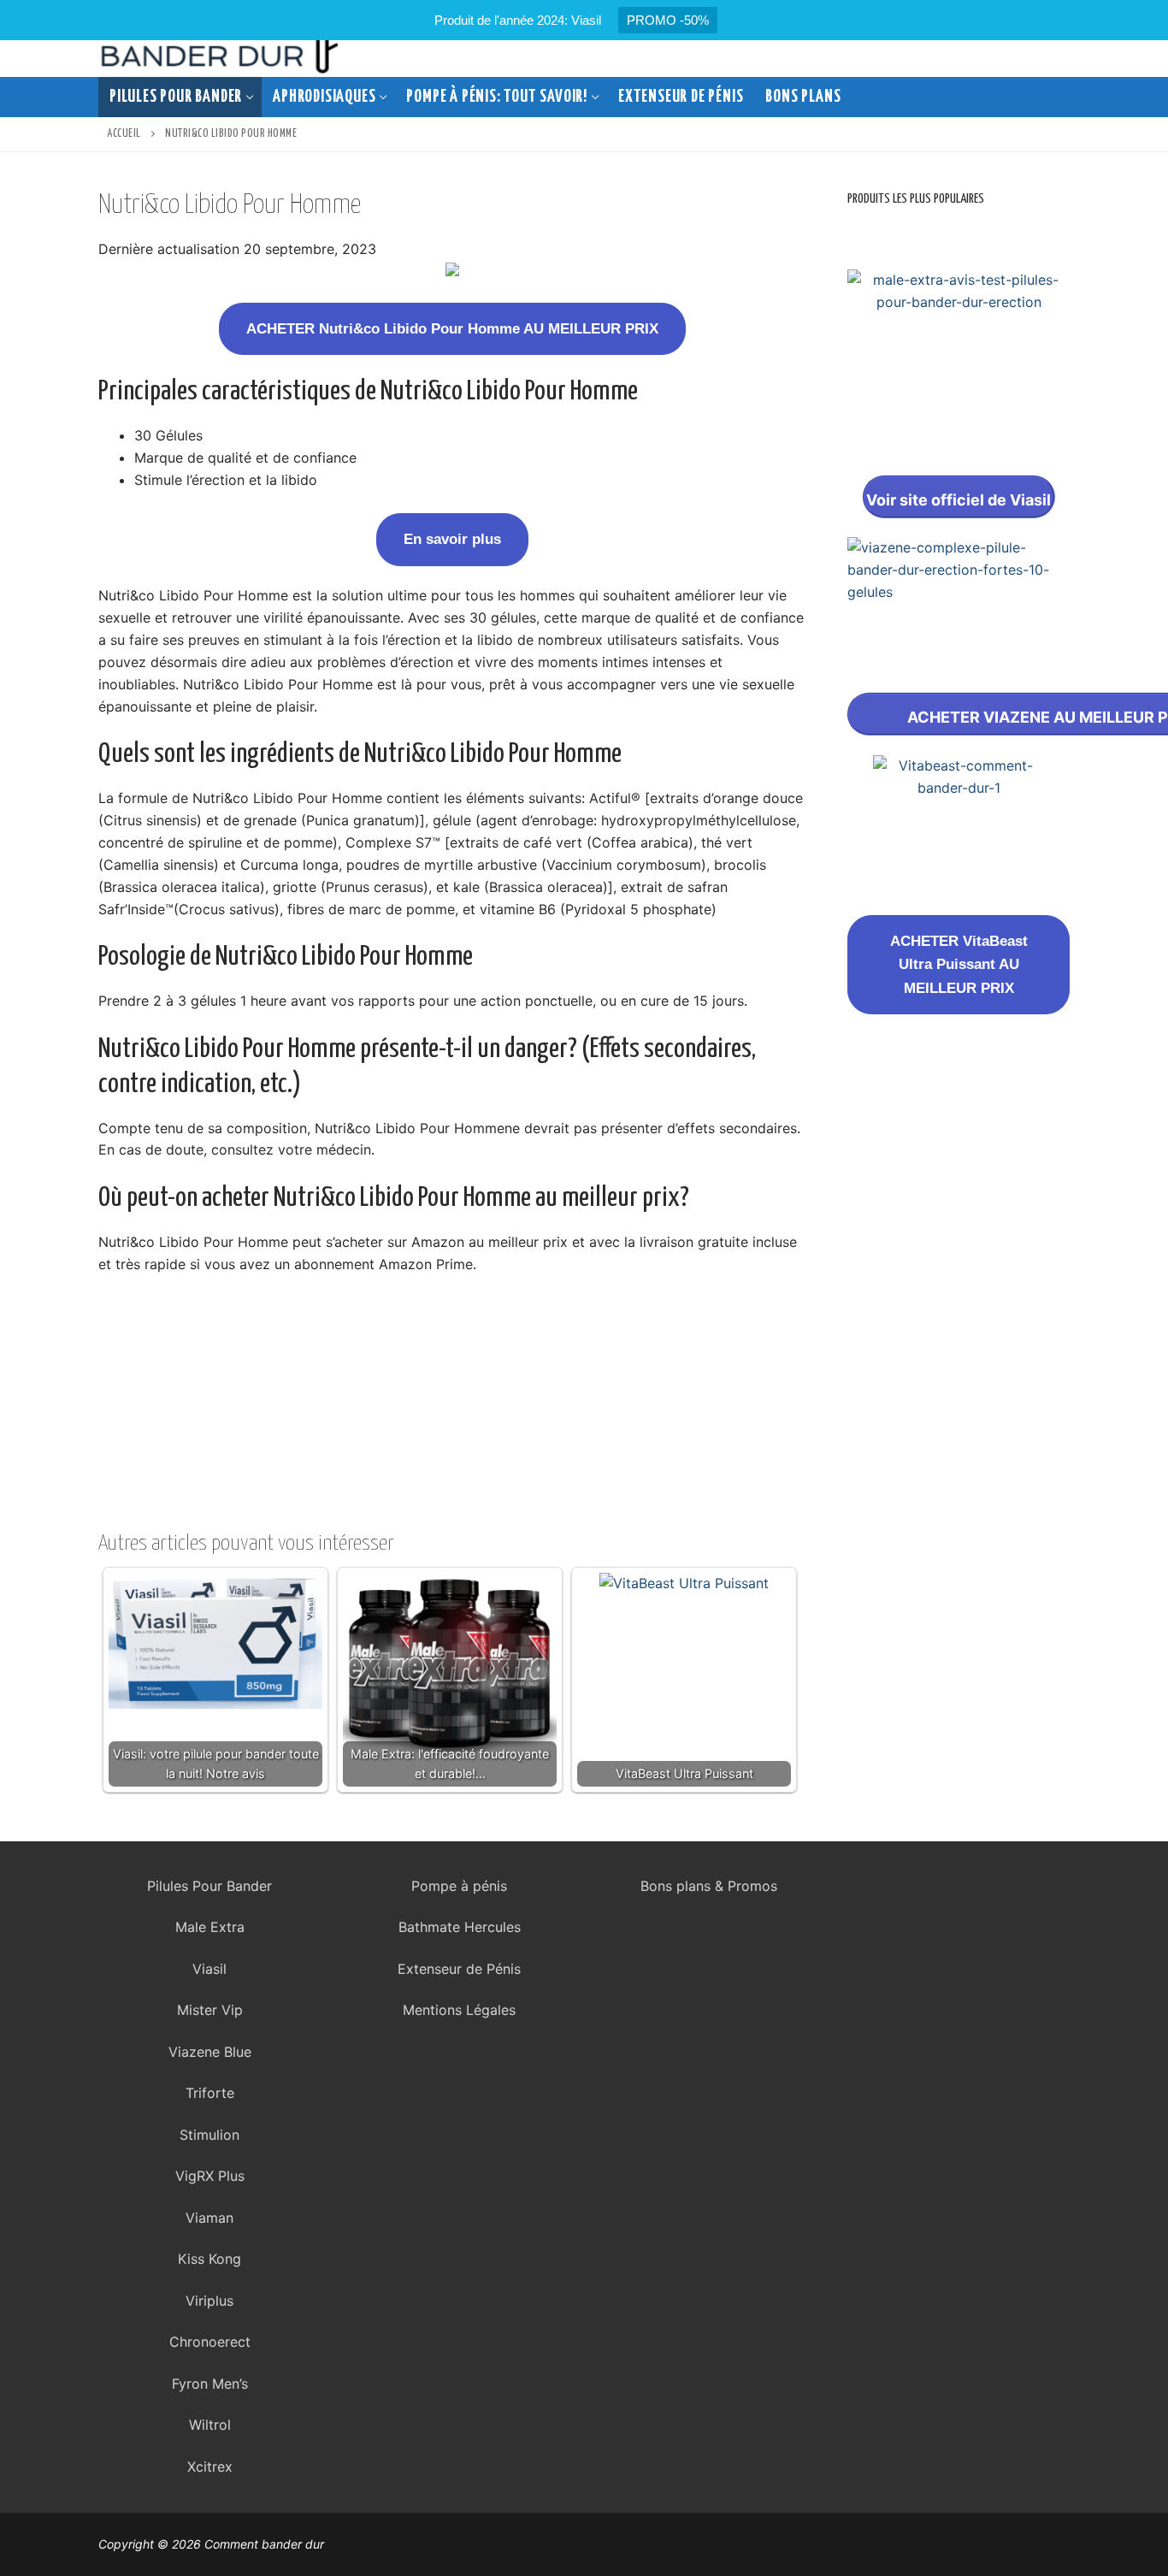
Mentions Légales (459, 2010)
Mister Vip (210, 2010)
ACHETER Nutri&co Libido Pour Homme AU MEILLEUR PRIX (452, 329)
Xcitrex (210, 2467)
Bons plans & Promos (709, 1886)
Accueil (124, 134)
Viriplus (209, 2301)
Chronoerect (210, 2342)
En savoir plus (452, 539)
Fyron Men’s (210, 2384)
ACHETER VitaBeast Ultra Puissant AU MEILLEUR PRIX (959, 965)
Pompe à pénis (459, 1886)
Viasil (209, 1969)
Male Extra (210, 1927)
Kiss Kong (209, 2259)
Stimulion (209, 2135)
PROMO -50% (668, 20)
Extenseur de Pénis (459, 1969)
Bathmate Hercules (460, 1927)
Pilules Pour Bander (209, 1886)
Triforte (210, 2093)
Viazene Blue (210, 2052)
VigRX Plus (210, 2176)
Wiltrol (210, 2425)
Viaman (209, 2218)
